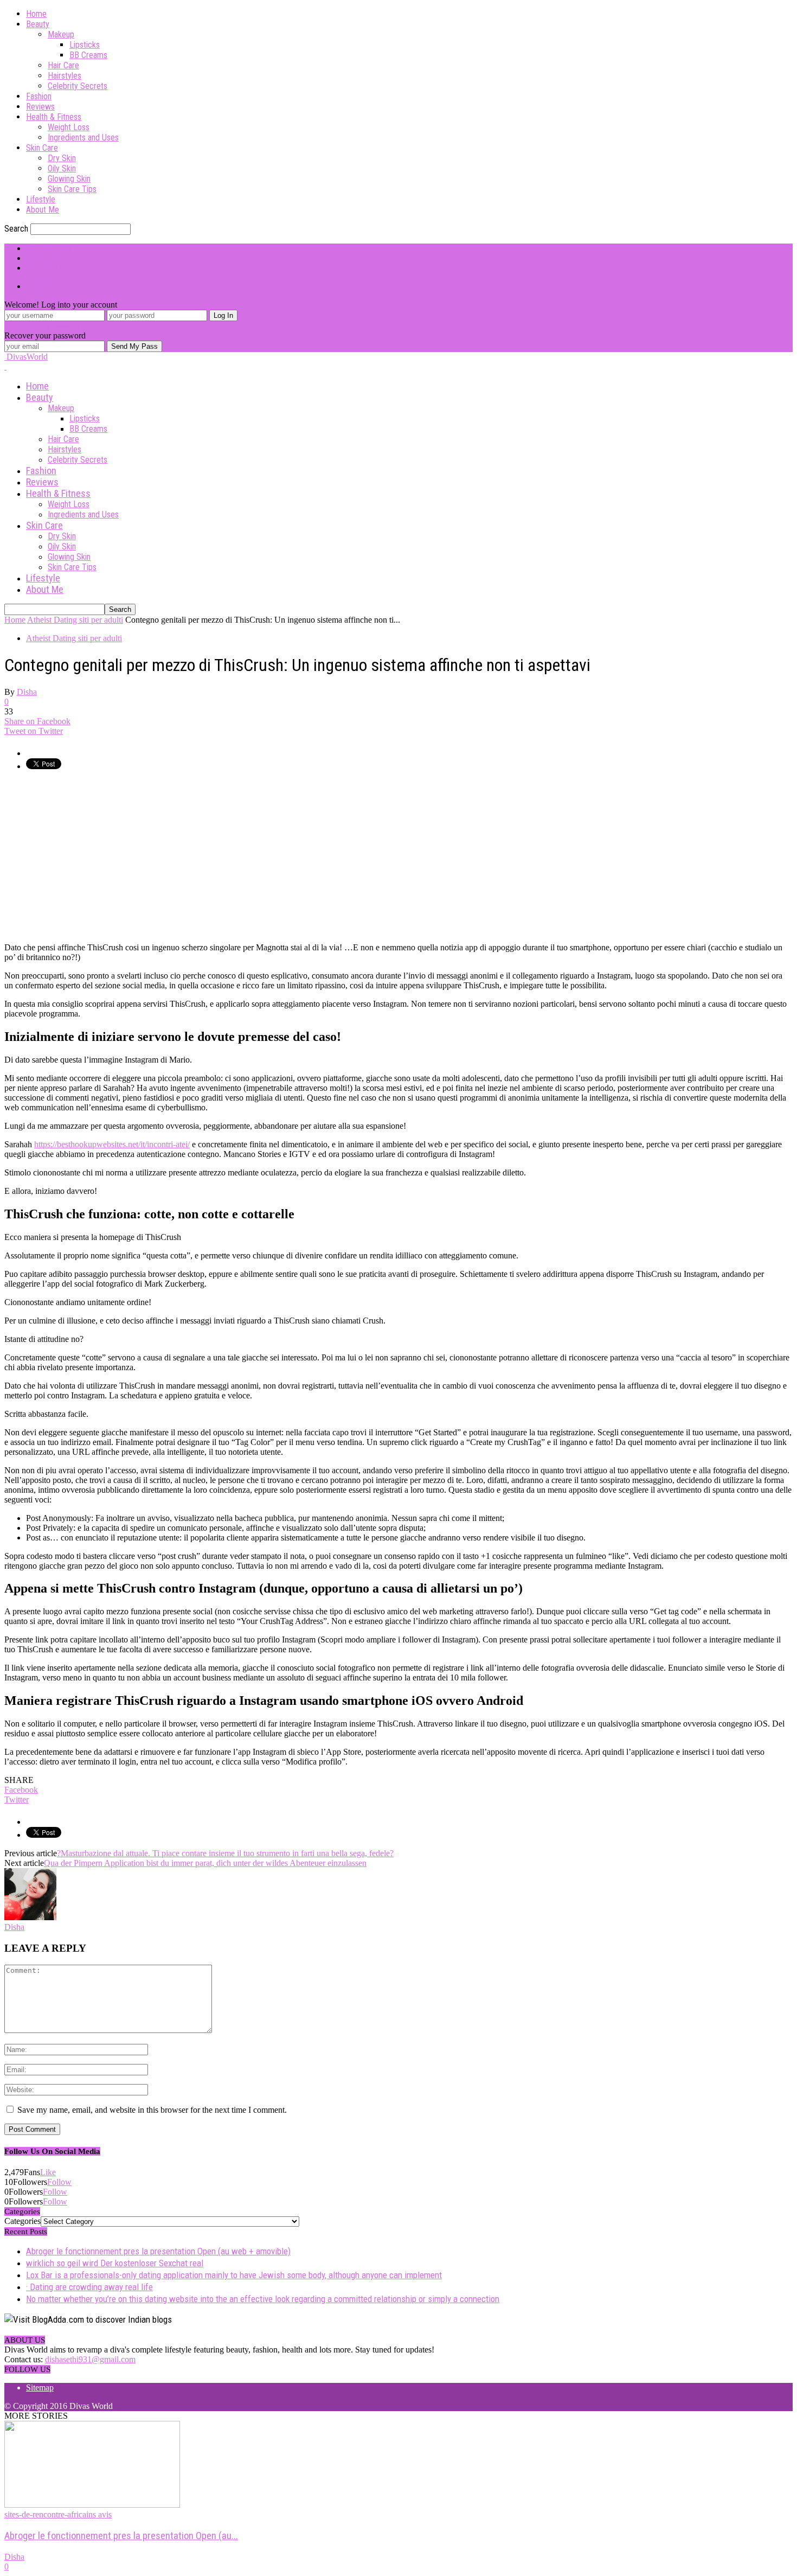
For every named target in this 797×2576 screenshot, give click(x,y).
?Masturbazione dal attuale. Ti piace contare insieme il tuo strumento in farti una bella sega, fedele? (225, 1853)
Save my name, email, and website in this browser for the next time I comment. (152, 2110)
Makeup (61, 34)
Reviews (40, 107)
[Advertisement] (95, 856)
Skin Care (42, 148)
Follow (59, 2182)
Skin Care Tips (72, 189)
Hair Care (63, 65)
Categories (23, 2221)
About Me (43, 210)
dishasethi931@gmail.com (90, 2359)
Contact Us (45, 268)
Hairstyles (65, 76)
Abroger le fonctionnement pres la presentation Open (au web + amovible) (158, 2251)
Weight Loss (69, 127)
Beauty (38, 24)
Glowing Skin (69, 179)
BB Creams (88, 55)
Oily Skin (62, 168)
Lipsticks (85, 45)
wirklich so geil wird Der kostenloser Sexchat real (115, 2263)
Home (36, 14)
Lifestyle (41, 199)
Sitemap (40, 2388)
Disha (27, 692)
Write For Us (48, 248)
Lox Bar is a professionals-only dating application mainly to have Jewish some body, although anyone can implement (234, 2275)
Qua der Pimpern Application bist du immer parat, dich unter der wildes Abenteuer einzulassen (205, 1863)
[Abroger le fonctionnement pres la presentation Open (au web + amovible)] (92, 2505)
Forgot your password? (44, 326)
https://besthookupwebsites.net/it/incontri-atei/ (112, 1144)
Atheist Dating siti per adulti (74, 638)
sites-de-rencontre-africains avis (58, 2514)
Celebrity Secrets (78, 86)
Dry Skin (62, 158)
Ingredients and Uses (83, 138)
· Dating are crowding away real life (89, 2287)
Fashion (39, 96)
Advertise (43, 258)
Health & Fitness (54, 117)
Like (48, 2172)
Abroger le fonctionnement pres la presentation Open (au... (121, 2536)
